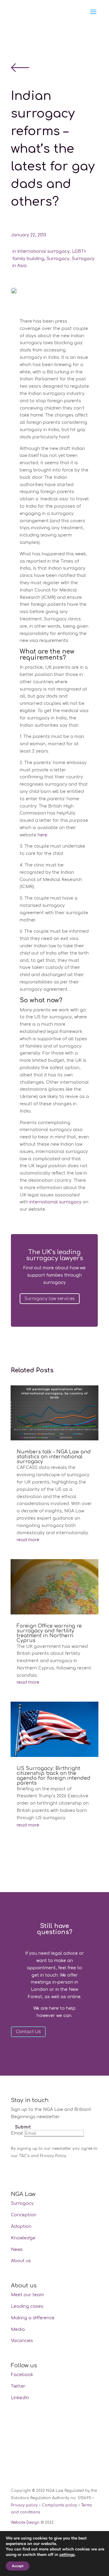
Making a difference (33, 2318)
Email (17, 2133)
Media (18, 2329)
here (42, 835)
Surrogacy (58, 259)
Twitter (18, 2386)
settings (67, 2555)
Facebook (22, 2375)
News (17, 2250)
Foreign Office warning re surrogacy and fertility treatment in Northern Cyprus (49, 1633)
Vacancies (22, 2341)
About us (21, 2261)
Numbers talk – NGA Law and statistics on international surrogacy (54, 1457)
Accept (18, 2566)
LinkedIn (20, 2398)
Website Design (25, 2523)
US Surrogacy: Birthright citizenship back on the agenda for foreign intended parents (54, 1776)
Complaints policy (59, 2505)
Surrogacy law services (50, 1299)
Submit (23, 2127)
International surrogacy (43, 251)
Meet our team (27, 2295)
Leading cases (27, 2306)
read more (28, 1540)
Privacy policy (24, 2505)
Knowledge (23, 2238)
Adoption (21, 2226)
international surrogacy (55, 1202)
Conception (24, 2215)
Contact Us (28, 2032)
